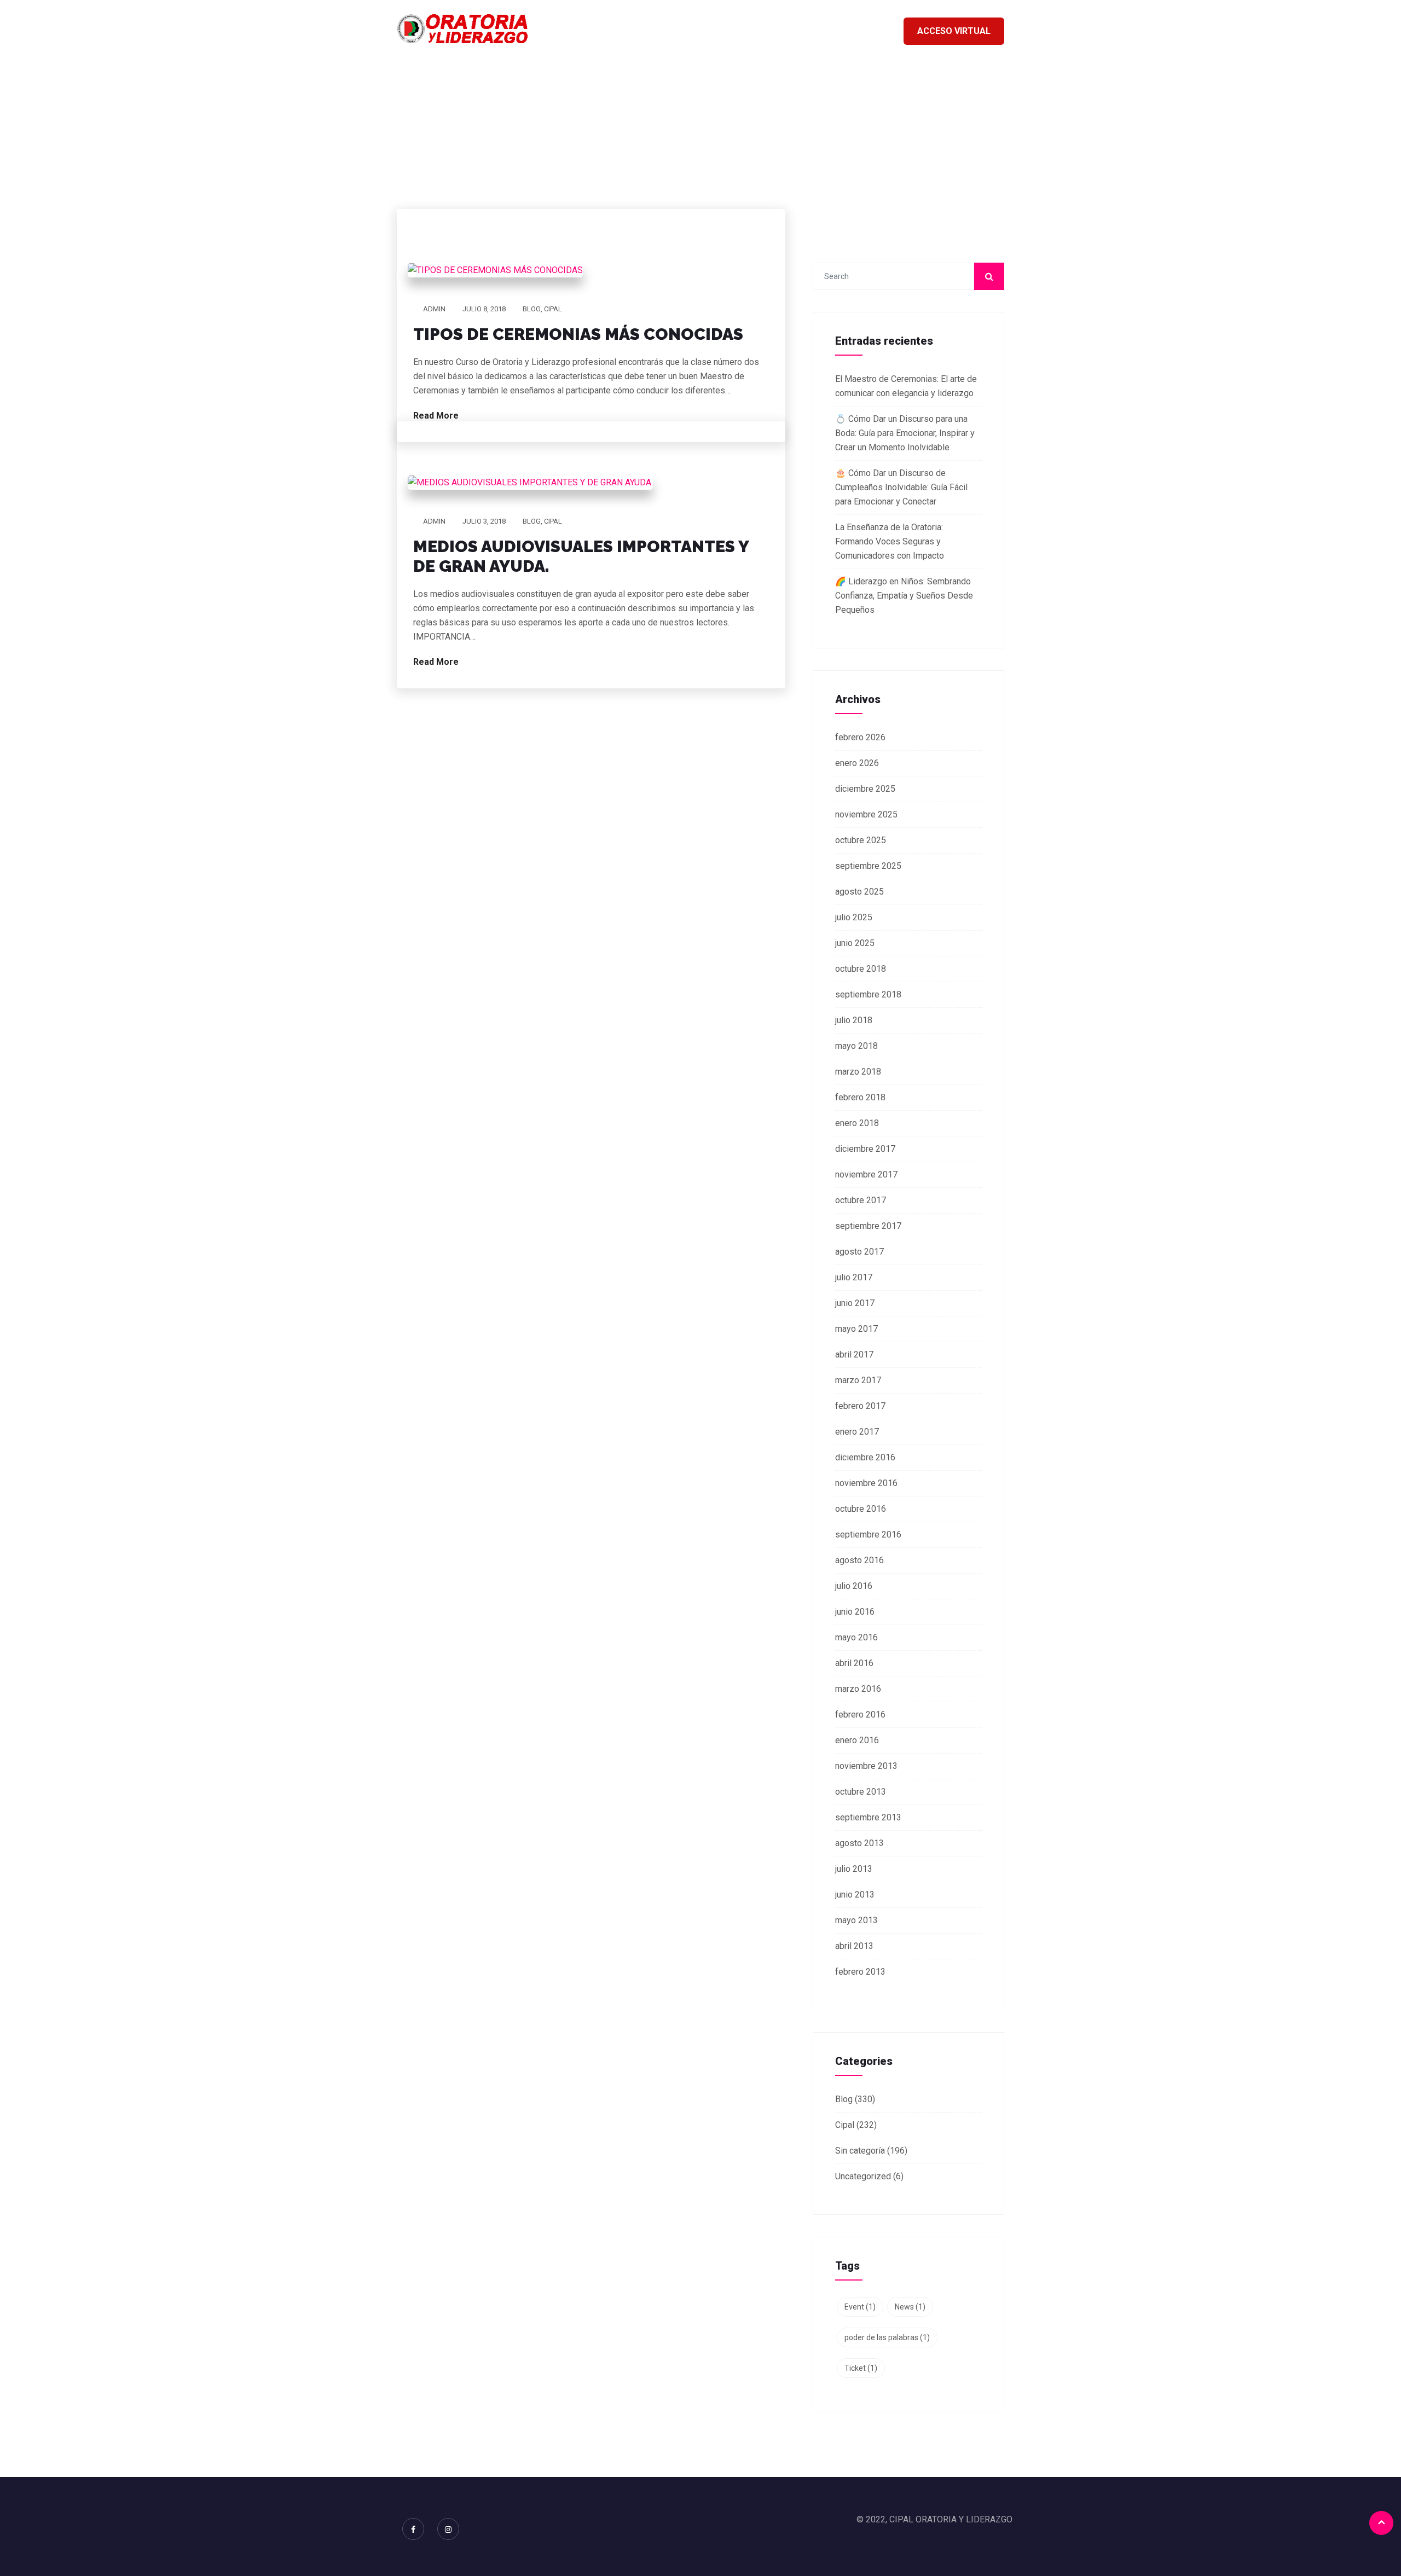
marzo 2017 (858, 1380)
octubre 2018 (861, 969)
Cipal (553, 309)
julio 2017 (854, 1277)
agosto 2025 (859, 892)
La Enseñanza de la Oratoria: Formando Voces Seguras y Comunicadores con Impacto (890, 541)
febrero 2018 (860, 1097)
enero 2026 (857, 763)
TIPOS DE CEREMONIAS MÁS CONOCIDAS (578, 334)
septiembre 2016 (868, 1534)
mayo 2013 (856, 1920)
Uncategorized (863, 2176)
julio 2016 (854, 1586)
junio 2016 (855, 1612)
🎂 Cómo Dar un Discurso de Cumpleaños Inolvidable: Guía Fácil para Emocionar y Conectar (901, 487)
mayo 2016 (856, 1637)
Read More (437, 416)
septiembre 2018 (868, 994)
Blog (532, 309)
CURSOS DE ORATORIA (761, 30)
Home (654, 141)
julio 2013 (854, 1869)
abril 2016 (854, 1663)
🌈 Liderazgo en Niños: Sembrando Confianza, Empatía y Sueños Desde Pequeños (904, 596)
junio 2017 (855, 1303)
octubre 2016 (861, 1509)
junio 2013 (855, 1895)
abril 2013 (854, 1946)
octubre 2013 (861, 1792)
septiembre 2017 (868, 1226)
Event (860, 2307)
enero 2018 (857, 1123)
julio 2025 (854, 917)
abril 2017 (854, 1354)
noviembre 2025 (866, 814)
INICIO (681, 30)
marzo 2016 (858, 1689)
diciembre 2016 (865, 1457)
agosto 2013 (859, 1843)
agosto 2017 (859, 1252)
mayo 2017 (856, 1329)
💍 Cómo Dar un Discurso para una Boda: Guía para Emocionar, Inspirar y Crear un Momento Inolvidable (905, 433)
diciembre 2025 (865, 789)
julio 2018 (854, 1020)
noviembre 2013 (866, 1766)
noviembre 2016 (866, 1483)
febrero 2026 (860, 737)
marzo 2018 (858, 1072)
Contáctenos (858, 30)
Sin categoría (860, 2151)
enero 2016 (857, 1740)
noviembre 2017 (866, 1174)
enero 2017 (857, 1432)
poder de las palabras (887, 2337)
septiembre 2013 (868, 1817)
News (910, 2307)
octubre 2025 (861, 840)
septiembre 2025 (868, 866)
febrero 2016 (860, 1715)
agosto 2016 (859, 1560)
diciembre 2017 (865, 1149)
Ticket (861, 2368)
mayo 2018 (856, 1046)
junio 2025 (855, 943)
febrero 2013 (860, 1972)
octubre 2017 (861, 1200)
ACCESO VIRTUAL (954, 31)
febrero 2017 (860, 1406)
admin (434, 309)
